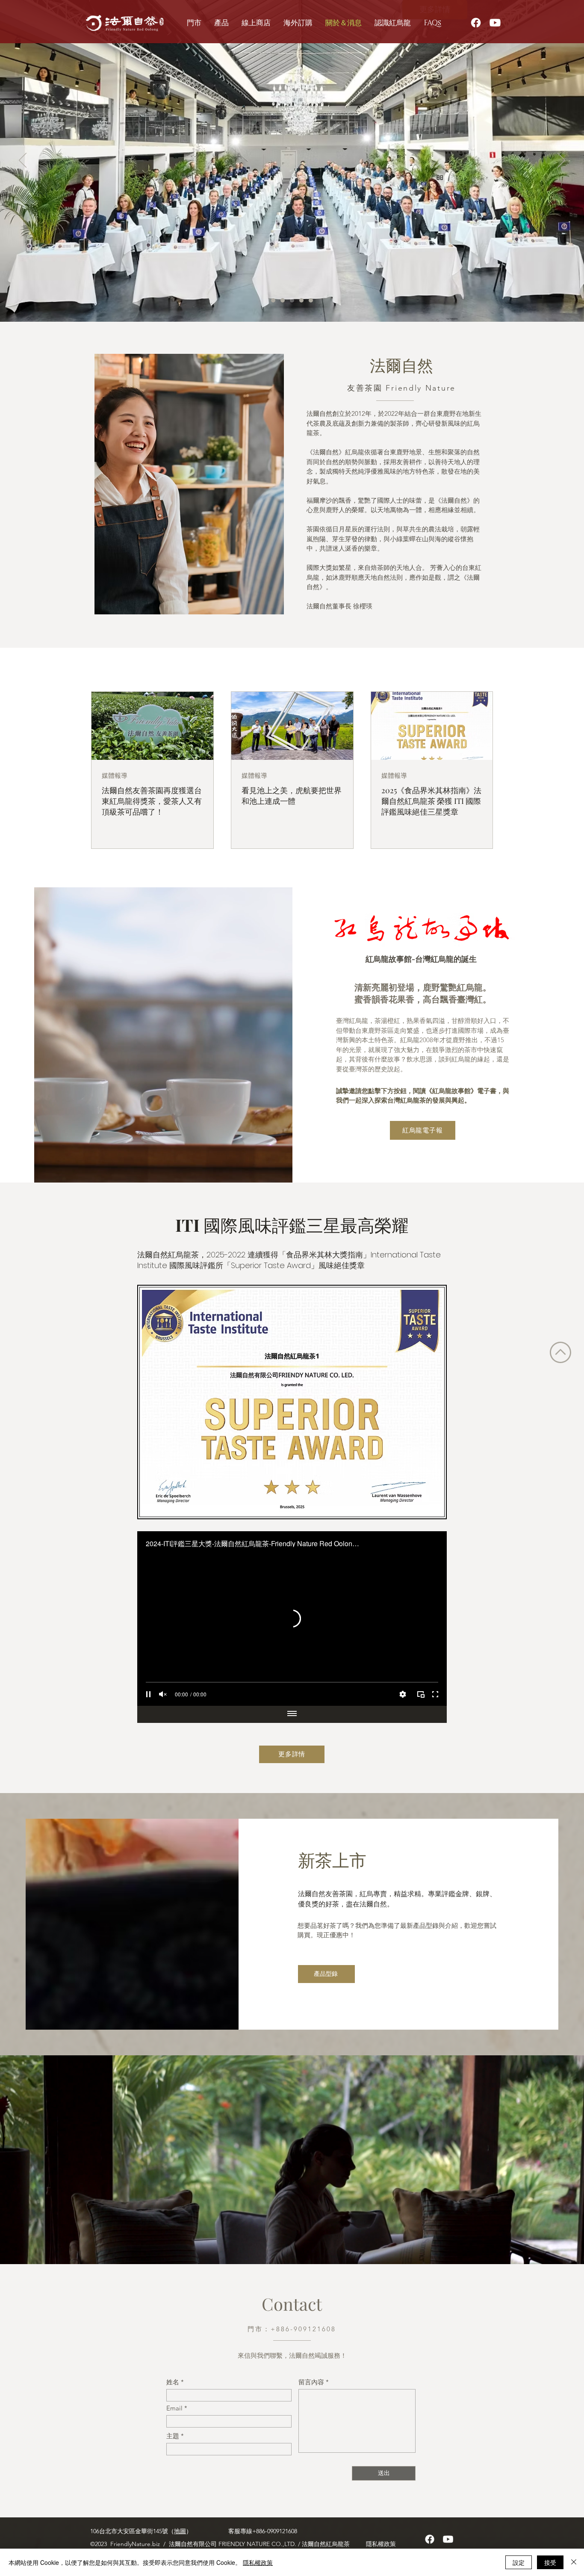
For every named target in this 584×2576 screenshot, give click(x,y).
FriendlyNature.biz (136, 2544)
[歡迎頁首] (273, 300)
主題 (173, 2436)
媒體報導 (115, 776)
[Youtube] (495, 23)
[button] (298, 23)
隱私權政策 (258, 2562)
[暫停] (148, 1694)
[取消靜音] (163, 1694)
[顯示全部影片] (292, 1714)
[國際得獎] (283, 300)
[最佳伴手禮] (301, 300)
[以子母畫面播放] (421, 1694)
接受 (550, 2562)
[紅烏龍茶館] (292, 300)
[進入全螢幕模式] (435, 1694)
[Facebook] (476, 23)
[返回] (23, 161)
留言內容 (311, 2382)
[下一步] (561, 161)
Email (174, 2408)
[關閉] (574, 2562)
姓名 (173, 2382)
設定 (519, 2562)
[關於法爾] (311, 300)
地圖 (180, 2531)
